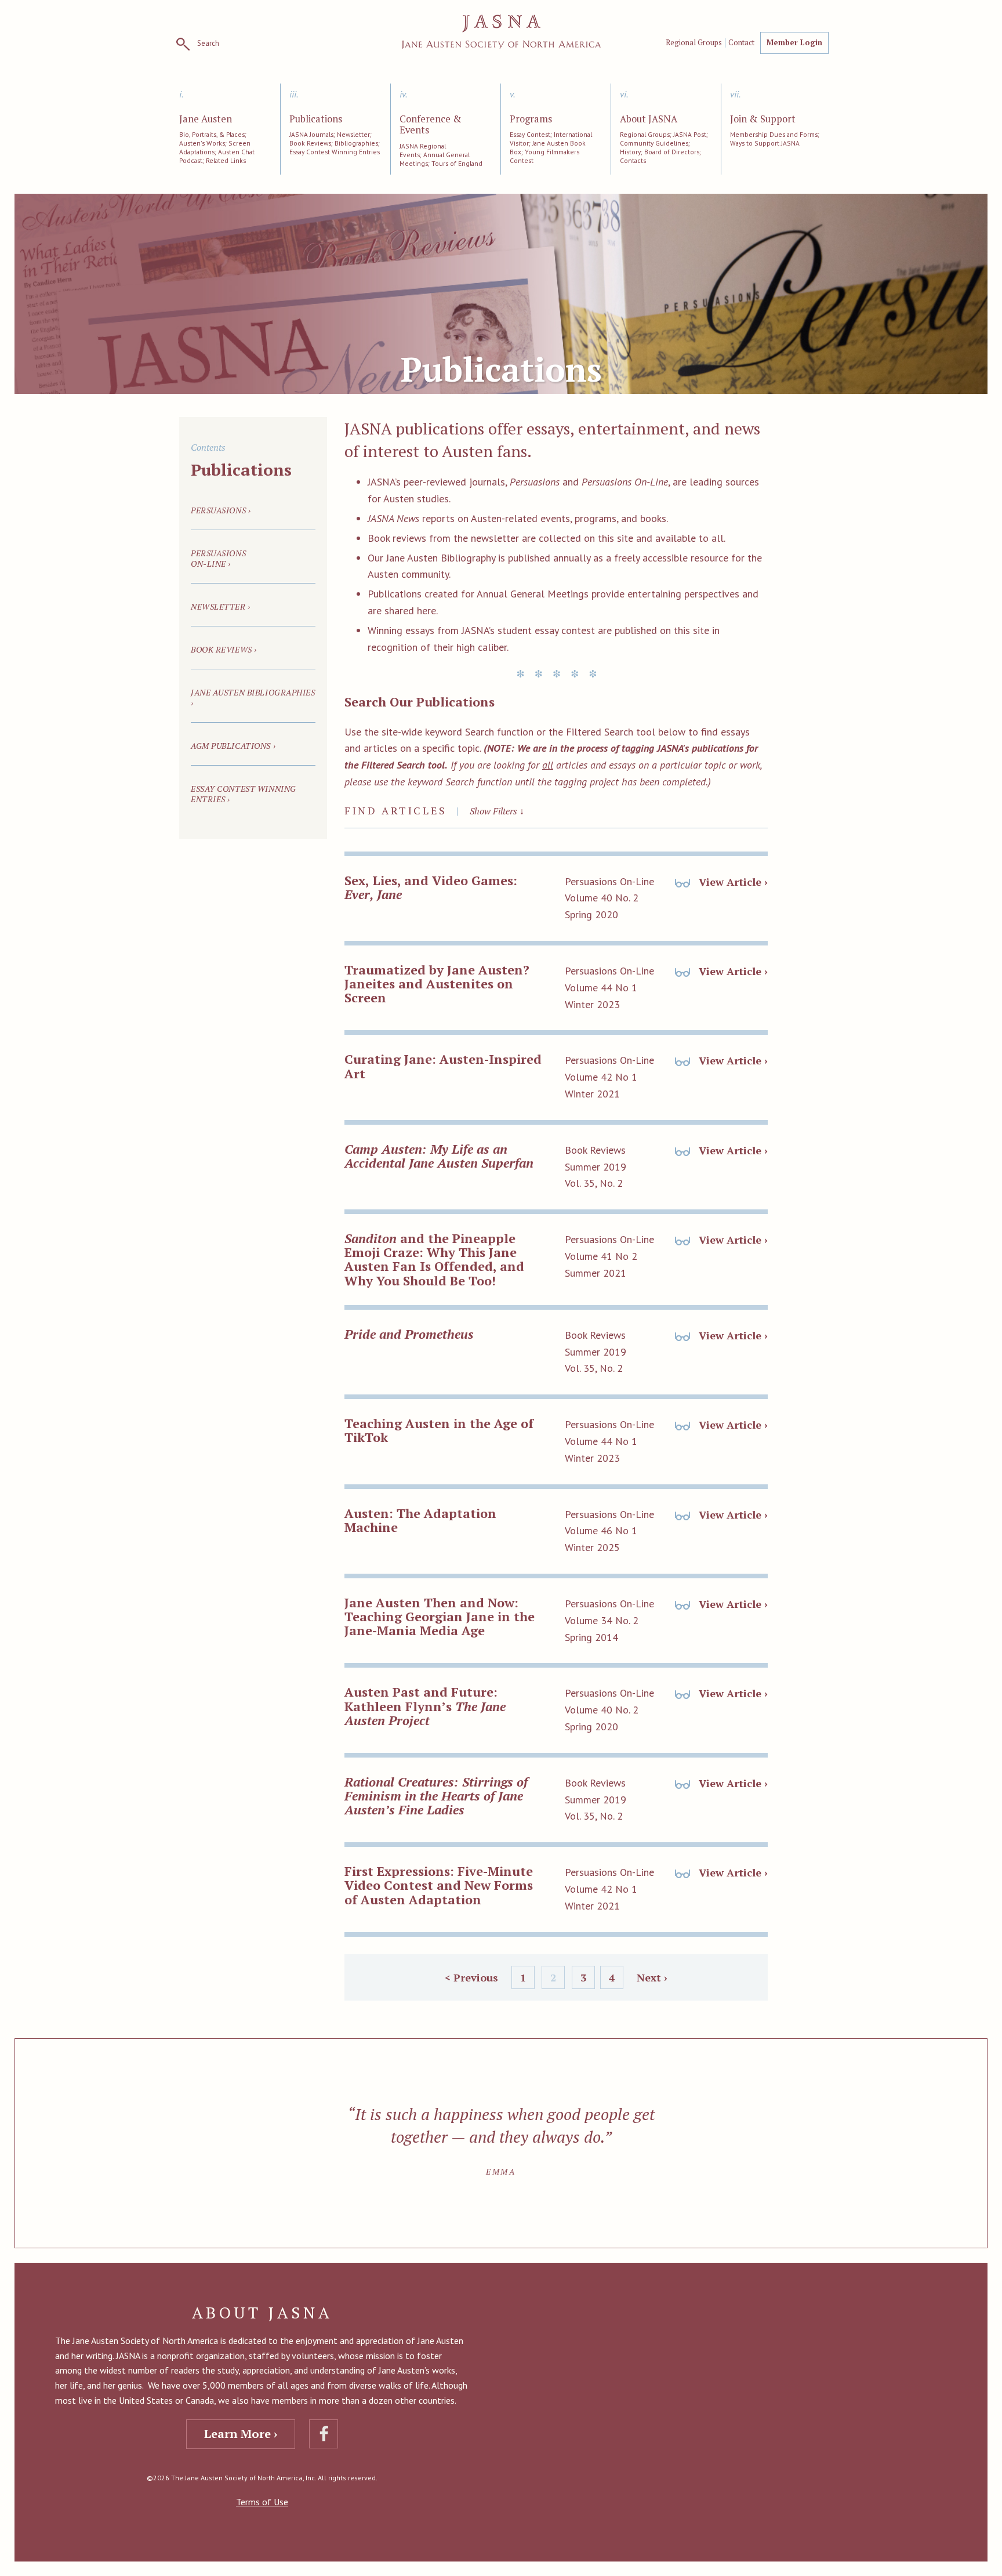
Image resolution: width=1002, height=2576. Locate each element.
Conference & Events (431, 125)
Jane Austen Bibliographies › (253, 698)
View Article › (732, 882)
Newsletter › (221, 606)
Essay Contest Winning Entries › (244, 794)
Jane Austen (206, 119)
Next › (652, 1977)
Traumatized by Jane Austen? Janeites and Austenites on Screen (437, 983)
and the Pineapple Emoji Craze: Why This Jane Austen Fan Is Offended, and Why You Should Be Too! (434, 1259)
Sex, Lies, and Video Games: (431, 887)
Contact (741, 43)
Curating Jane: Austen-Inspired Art (443, 1066)
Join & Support (763, 119)
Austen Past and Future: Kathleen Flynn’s (425, 1706)
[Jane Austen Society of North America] (501, 32)
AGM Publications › (233, 746)
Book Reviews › (224, 649)
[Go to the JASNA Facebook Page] (324, 2434)
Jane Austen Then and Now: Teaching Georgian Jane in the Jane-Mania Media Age (440, 1616)
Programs (531, 119)
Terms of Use (262, 2502)
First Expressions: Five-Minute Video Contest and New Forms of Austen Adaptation (439, 1885)
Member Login (794, 42)
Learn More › (241, 2434)
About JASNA (649, 119)
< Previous (471, 1977)
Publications (316, 119)
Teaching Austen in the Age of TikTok (439, 1430)
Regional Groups (694, 43)
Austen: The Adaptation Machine (420, 1520)
